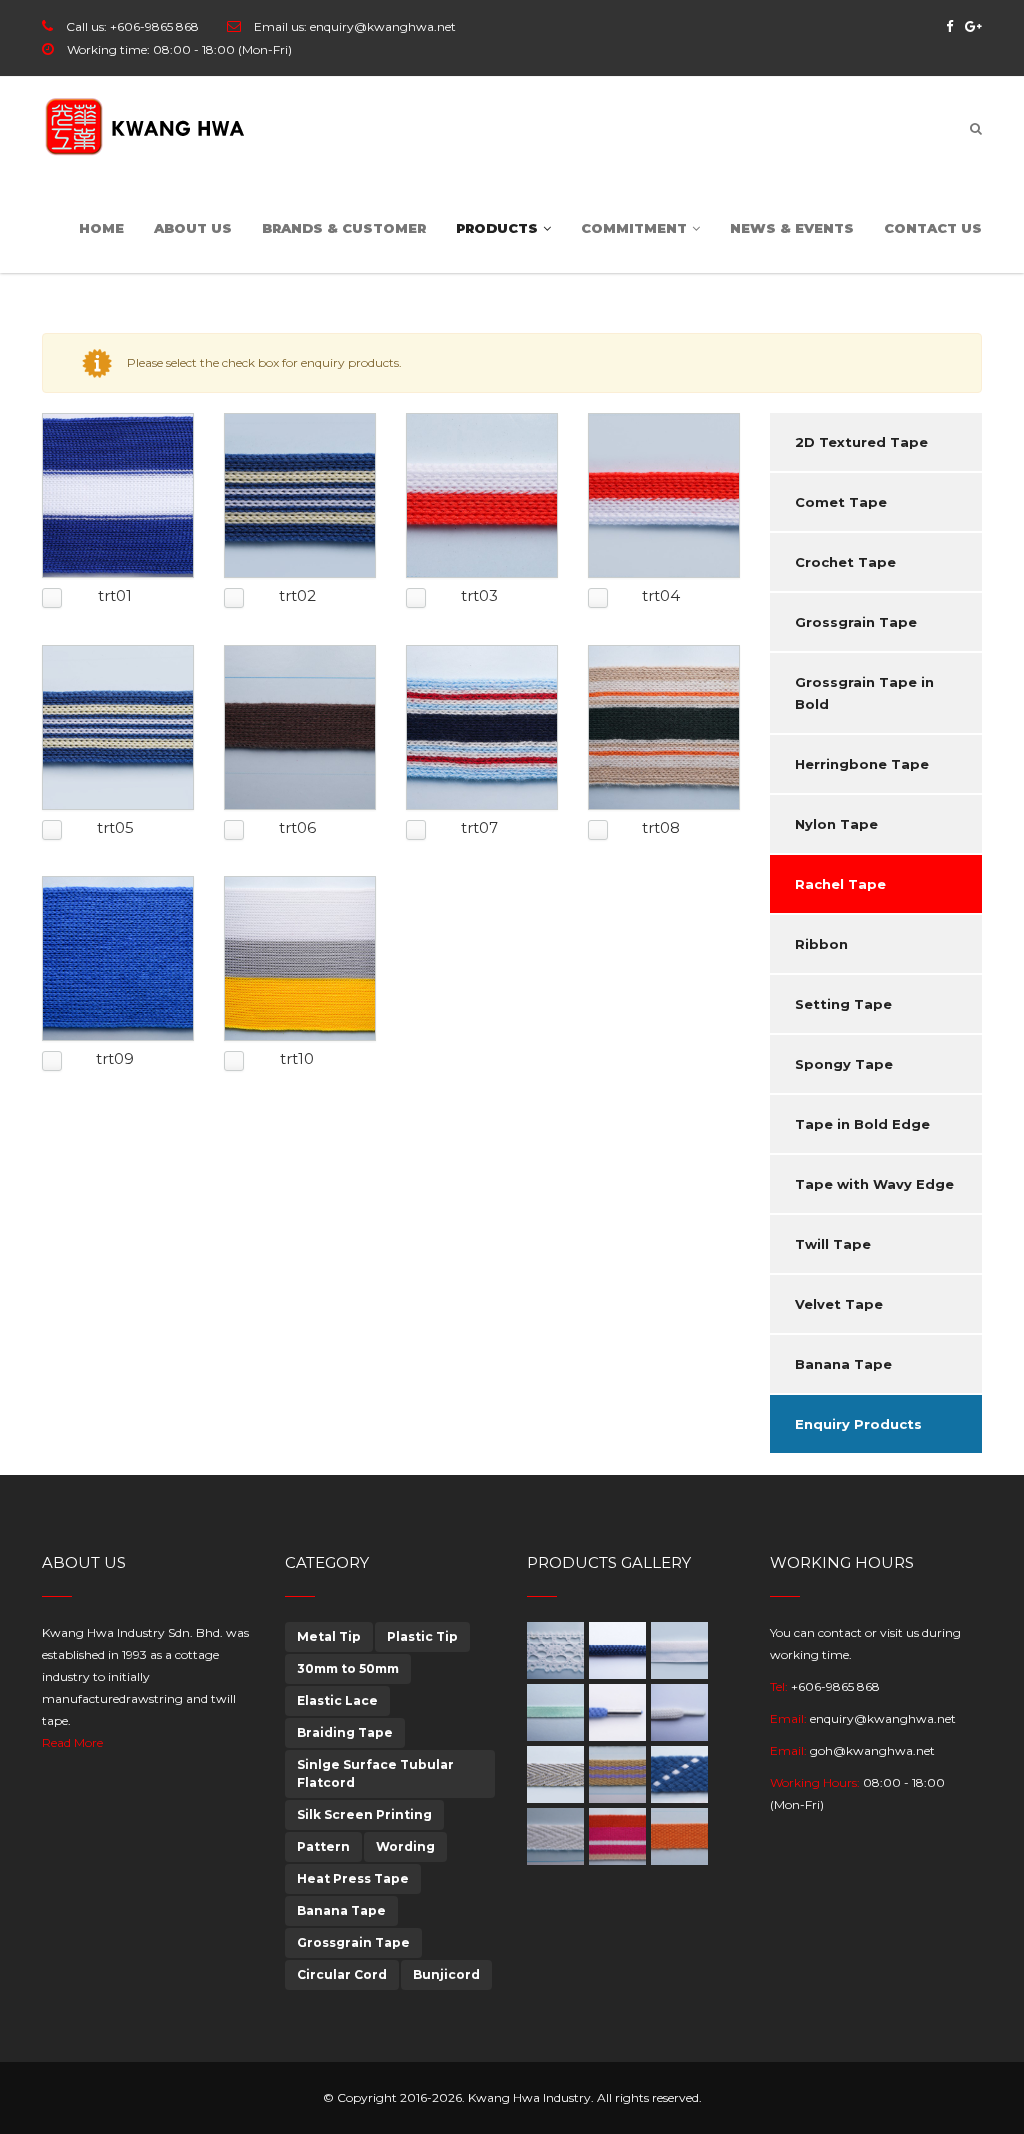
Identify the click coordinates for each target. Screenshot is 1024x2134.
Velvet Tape (839, 1304)
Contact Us (933, 228)
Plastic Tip (422, 1636)
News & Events (792, 228)
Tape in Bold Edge (862, 1124)
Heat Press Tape (353, 1878)
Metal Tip (329, 1636)
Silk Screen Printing (364, 1814)
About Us (193, 228)
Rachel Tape (840, 884)
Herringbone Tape (862, 764)
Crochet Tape (845, 562)
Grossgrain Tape (856, 622)
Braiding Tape (345, 1732)
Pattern (323, 1846)
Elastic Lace (337, 1700)
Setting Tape (843, 1004)
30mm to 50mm (348, 1668)
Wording (405, 1846)
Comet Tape (841, 502)
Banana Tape (843, 1364)
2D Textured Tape (861, 442)
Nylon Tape (836, 824)
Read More (72, 1742)
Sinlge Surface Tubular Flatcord (375, 1773)
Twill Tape (833, 1244)
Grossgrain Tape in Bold (864, 693)
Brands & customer (344, 228)
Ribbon (821, 944)
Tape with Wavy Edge (874, 1184)
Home (101, 228)
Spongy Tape (844, 1064)
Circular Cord (342, 1974)
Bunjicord (446, 1974)
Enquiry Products (858, 1424)
